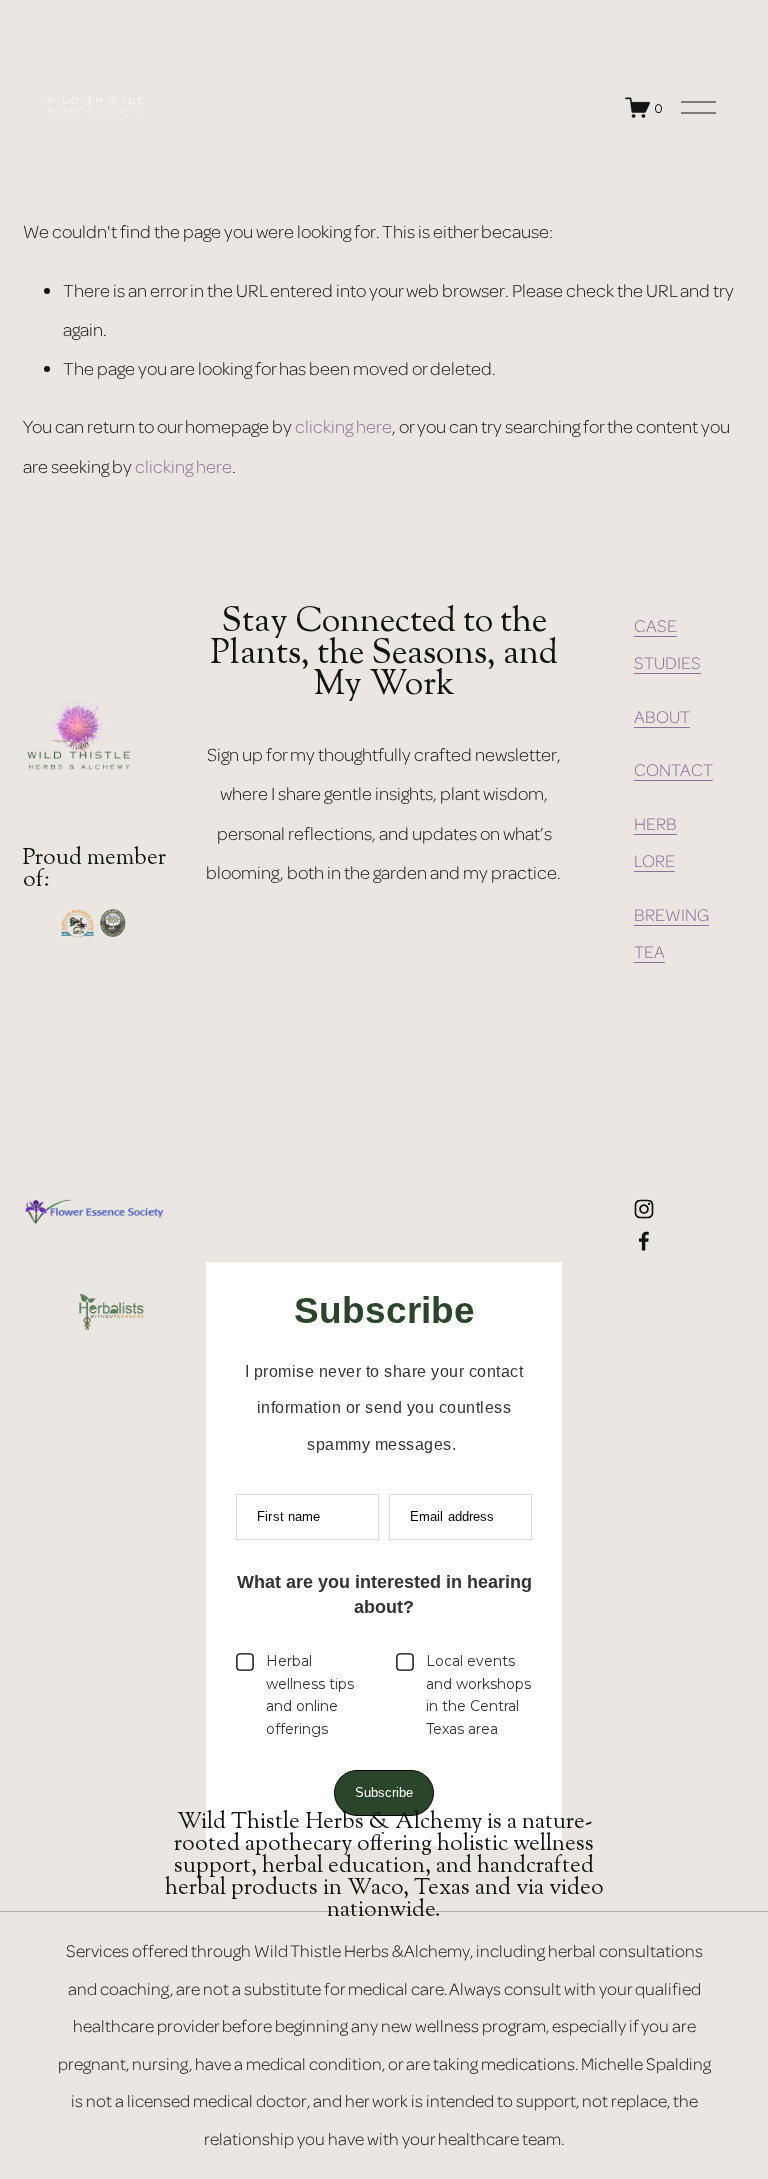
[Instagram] (644, 1209)
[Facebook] (644, 1241)
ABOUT (662, 716)
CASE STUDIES (667, 643)
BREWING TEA (671, 932)
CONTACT (673, 769)
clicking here (343, 425)
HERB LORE (655, 841)
